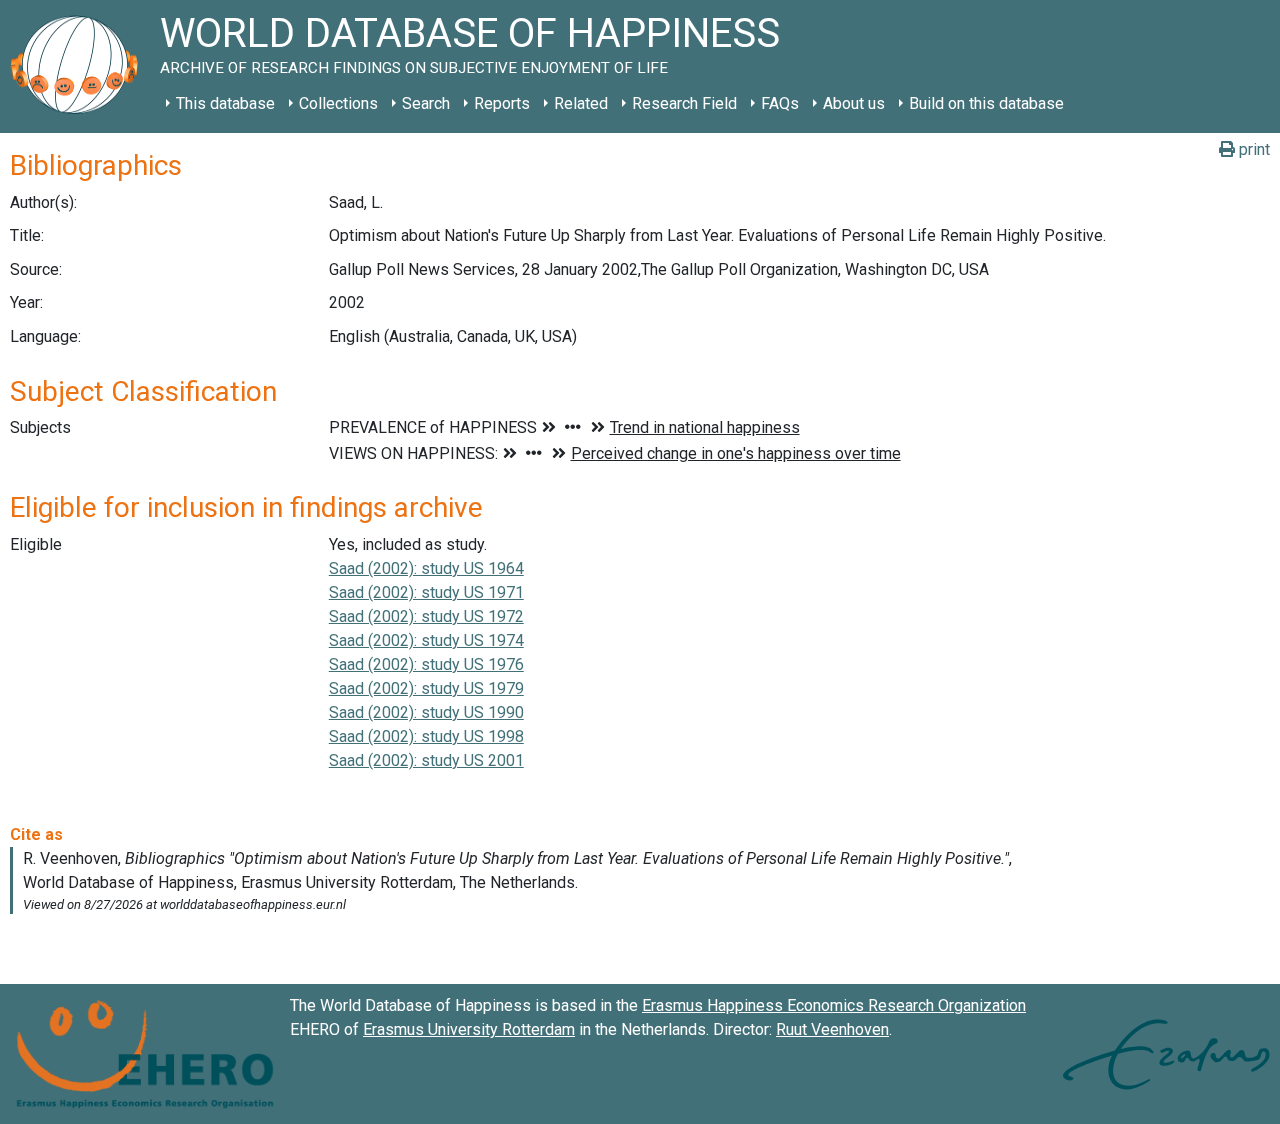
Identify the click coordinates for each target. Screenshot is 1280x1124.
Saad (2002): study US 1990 (426, 712)
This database (225, 103)
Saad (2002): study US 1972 (426, 616)
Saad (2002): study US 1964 (426, 568)
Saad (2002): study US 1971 (426, 592)
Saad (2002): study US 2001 (426, 760)
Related (581, 103)
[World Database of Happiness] (80, 66)
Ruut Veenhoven (832, 1029)
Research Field (684, 103)
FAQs (780, 103)
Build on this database (986, 103)
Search (426, 103)
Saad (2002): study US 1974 (426, 640)
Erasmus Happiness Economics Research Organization (834, 1005)
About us (854, 103)
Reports (502, 103)
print (1252, 149)
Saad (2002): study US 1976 (426, 664)
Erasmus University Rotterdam (469, 1029)
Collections (338, 103)
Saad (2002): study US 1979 (426, 688)
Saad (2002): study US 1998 (426, 736)
